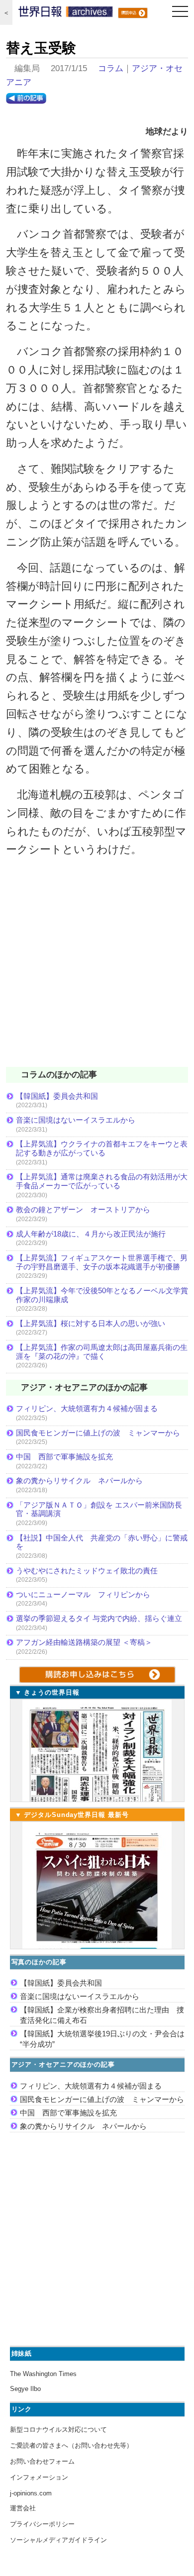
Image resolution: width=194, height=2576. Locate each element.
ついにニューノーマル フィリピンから (83, 1594)
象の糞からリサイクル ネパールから (79, 1480)
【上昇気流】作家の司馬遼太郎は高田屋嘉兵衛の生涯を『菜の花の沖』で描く (102, 1352)
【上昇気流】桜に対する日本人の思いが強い (91, 1323)
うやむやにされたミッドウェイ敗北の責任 (87, 1571)
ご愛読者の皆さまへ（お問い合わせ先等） (71, 2445)
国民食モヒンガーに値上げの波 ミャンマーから (98, 1433)
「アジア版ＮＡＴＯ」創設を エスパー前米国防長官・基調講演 (99, 1509)
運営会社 (23, 2508)
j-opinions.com (31, 2493)
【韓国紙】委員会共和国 (57, 1096)
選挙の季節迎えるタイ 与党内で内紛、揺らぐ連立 (99, 1618)
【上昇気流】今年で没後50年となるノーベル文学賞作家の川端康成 (102, 1295)
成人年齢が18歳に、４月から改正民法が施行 (91, 1234)
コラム (111, 68)
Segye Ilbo (25, 2389)
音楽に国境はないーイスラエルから (76, 1120)
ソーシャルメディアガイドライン (58, 2540)
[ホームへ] (66, 14)
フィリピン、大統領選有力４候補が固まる (87, 1408)
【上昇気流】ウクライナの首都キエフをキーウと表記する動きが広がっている (102, 1148)
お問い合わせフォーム (42, 2461)
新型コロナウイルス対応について (58, 2430)
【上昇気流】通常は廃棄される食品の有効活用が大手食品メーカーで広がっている (102, 1181)
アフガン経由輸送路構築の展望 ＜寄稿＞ (84, 1642)
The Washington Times (43, 2374)
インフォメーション (39, 2477)
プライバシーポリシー (42, 2524)
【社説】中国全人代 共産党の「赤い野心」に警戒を (102, 1542)
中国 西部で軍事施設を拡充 (64, 1457)
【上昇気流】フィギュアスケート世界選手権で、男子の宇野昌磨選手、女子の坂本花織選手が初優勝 (102, 1262)
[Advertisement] (97, 968)
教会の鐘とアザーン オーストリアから (83, 1209)
